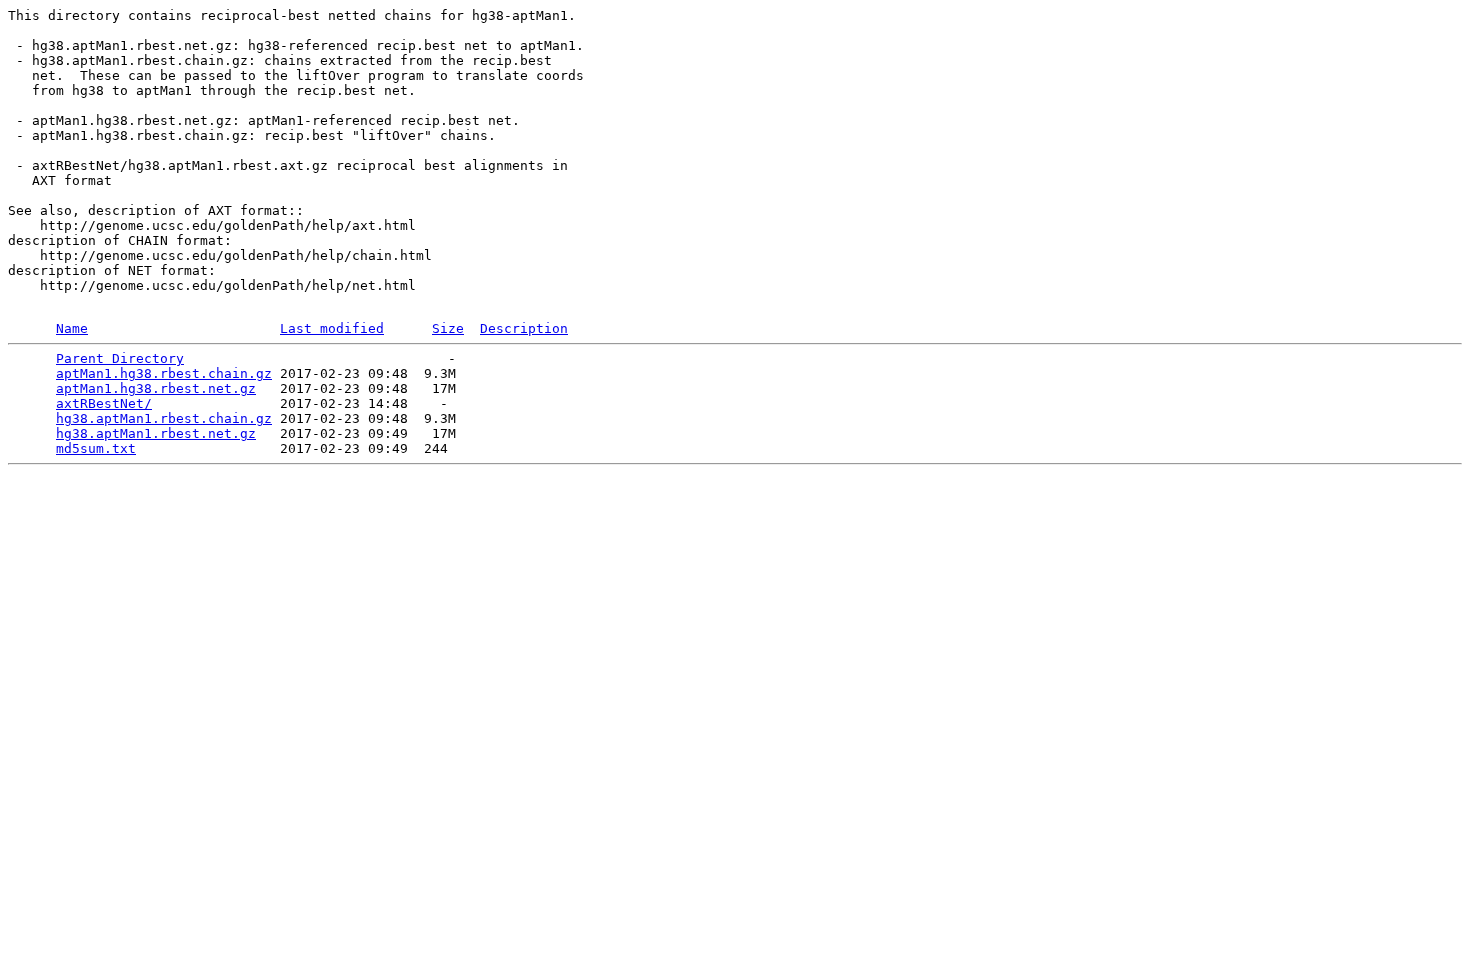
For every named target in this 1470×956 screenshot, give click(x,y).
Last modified (332, 328)
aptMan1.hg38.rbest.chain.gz (164, 373)
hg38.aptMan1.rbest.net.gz (156, 433)
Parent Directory (120, 358)
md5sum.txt (96, 448)
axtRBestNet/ (104, 403)
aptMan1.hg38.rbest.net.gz (156, 388)
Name (72, 328)
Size (448, 328)
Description (524, 328)
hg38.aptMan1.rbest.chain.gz (164, 418)
